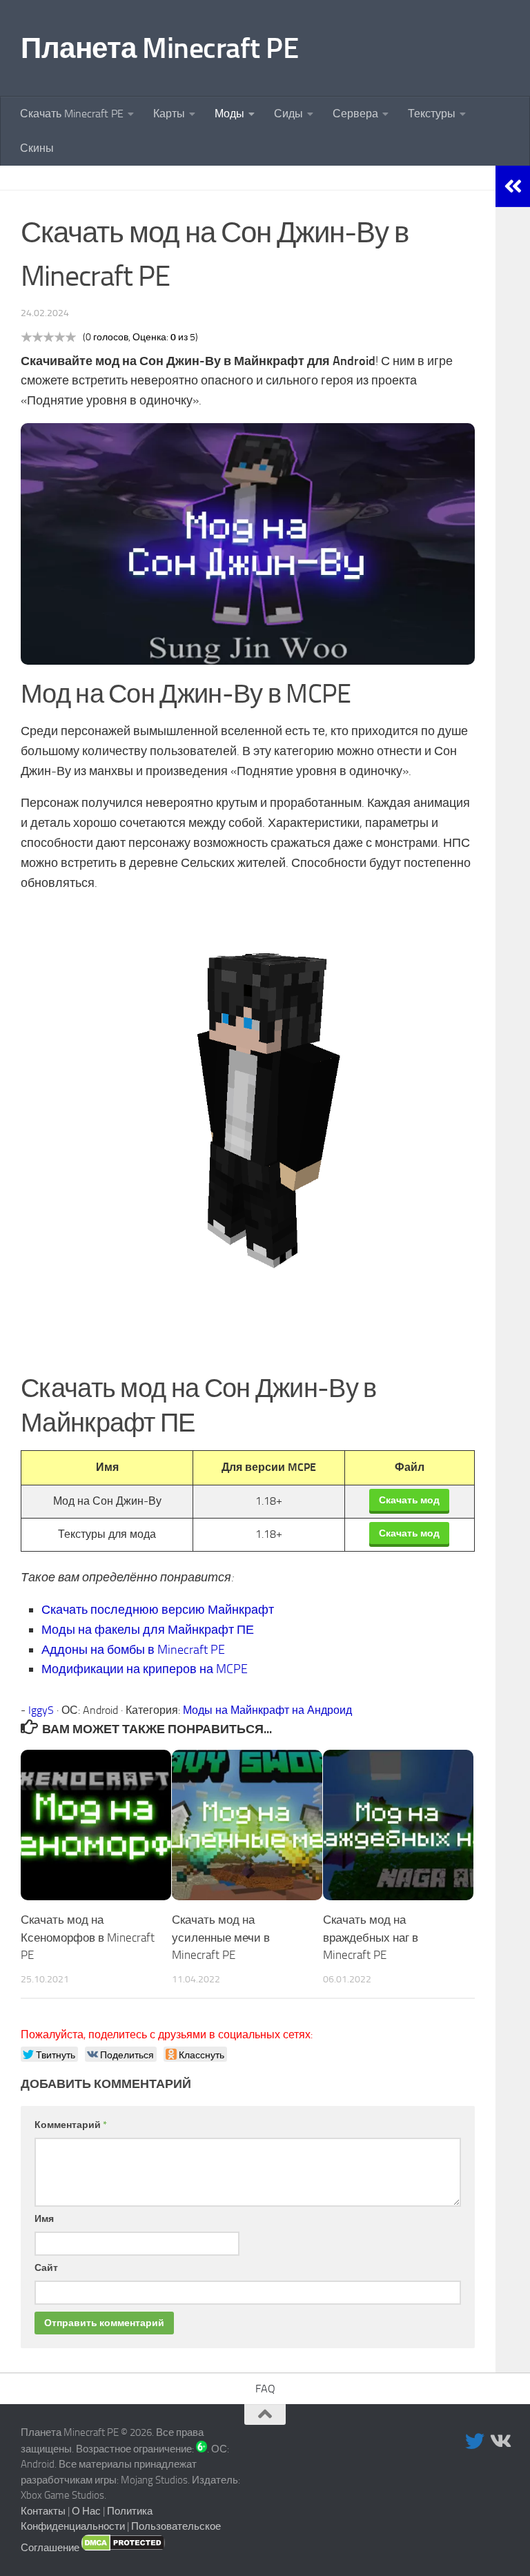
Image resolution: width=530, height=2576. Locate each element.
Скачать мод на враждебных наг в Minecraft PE (371, 1937)
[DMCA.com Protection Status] (123, 2548)
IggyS (41, 1710)
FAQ (265, 2389)
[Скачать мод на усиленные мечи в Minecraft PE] (247, 1825)
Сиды (288, 114)
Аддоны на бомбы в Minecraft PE (133, 1650)
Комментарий (71, 2125)
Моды (229, 114)
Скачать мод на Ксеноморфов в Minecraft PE (88, 1937)
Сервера (355, 114)
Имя (44, 2219)
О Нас (86, 2511)
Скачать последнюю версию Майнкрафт (158, 1610)
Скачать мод (409, 1500)
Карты (169, 114)
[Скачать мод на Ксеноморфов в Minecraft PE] (96, 1825)
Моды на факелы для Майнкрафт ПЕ (148, 1630)
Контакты (43, 2511)
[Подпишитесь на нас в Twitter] (475, 2441)
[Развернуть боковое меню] (513, 186)
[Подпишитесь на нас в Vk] (500, 2441)
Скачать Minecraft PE (72, 114)
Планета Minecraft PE (159, 48)
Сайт (46, 2268)
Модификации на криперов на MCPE (145, 1669)
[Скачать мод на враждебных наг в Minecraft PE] (398, 1825)
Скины (37, 148)
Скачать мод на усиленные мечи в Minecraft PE (221, 1937)
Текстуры (432, 114)
